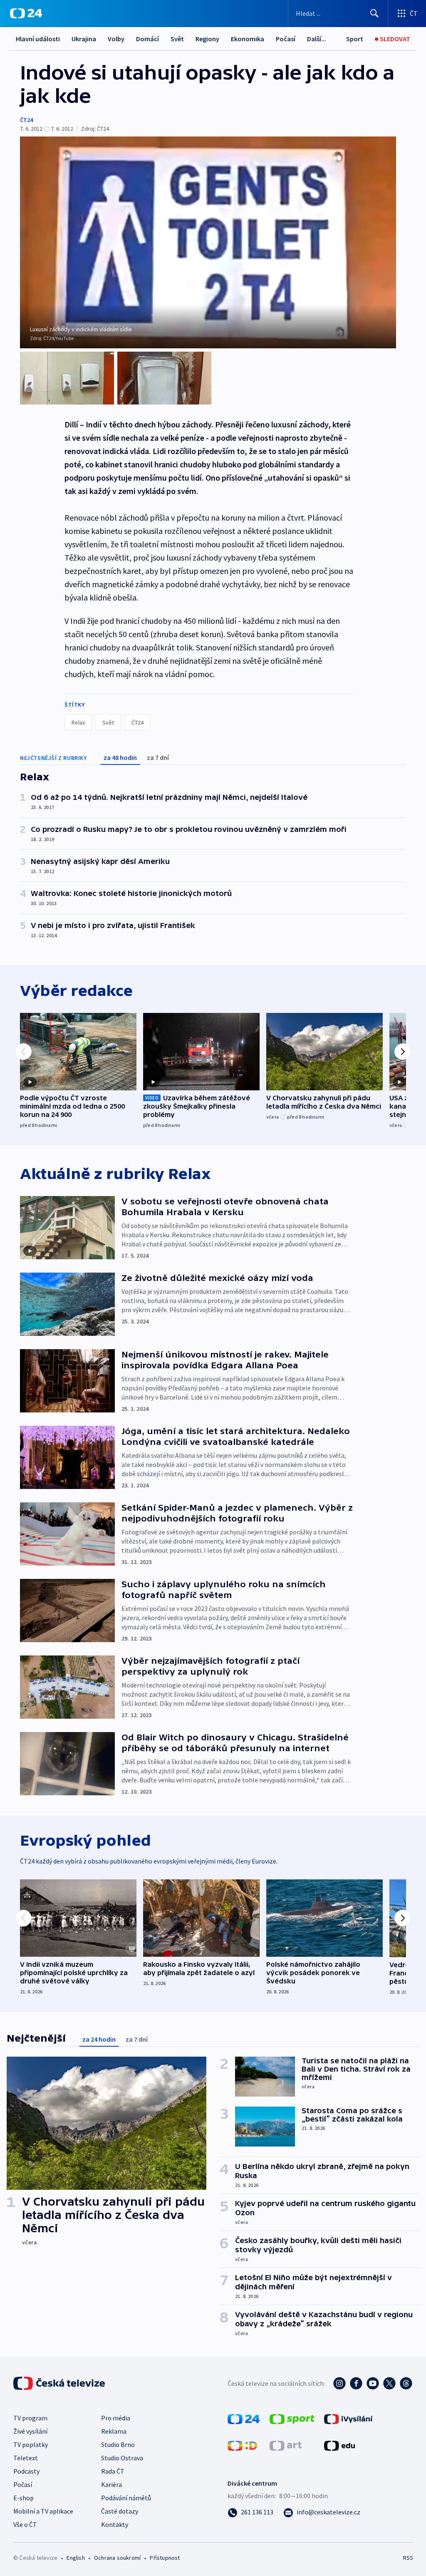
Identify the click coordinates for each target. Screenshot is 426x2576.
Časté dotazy (120, 2511)
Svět (177, 39)
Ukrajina (84, 39)
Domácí (147, 39)
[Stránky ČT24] (244, 2418)
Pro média (116, 2418)
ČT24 (26, 120)
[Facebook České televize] (356, 2383)
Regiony (207, 39)
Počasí (286, 39)
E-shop (24, 2498)
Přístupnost (165, 2558)
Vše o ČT (25, 2524)
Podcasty (26, 2471)
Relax (78, 722)
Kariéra (111, 2484)
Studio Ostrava (122, 2458)
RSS (408, 2558)
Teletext (26, 2458)
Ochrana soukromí (117, 2558)
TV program (30, 2418)
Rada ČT (113, 2471)
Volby (116, 39)
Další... (317, 39)
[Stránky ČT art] (286, 2445)
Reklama (114, 2431)
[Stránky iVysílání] (348, 2418)
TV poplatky (31, 2444)
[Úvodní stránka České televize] (60, 2383)
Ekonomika (248, 39)
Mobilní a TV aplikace (43, 2511)
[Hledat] (374, 13)
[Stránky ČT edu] (339, 2445)
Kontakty (115, 2524)
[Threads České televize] (406, 2383)
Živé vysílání (30, 2431)
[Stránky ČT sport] (292, 2418)
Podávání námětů (126, 2498)
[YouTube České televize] (373, 2383)
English (76, 2558)
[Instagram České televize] (339, 2383)
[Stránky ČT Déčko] (242, 2445)
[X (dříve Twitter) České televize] (389, 2383)
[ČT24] (26, 13)
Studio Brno (118, 2444)
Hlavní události (38, 39)
